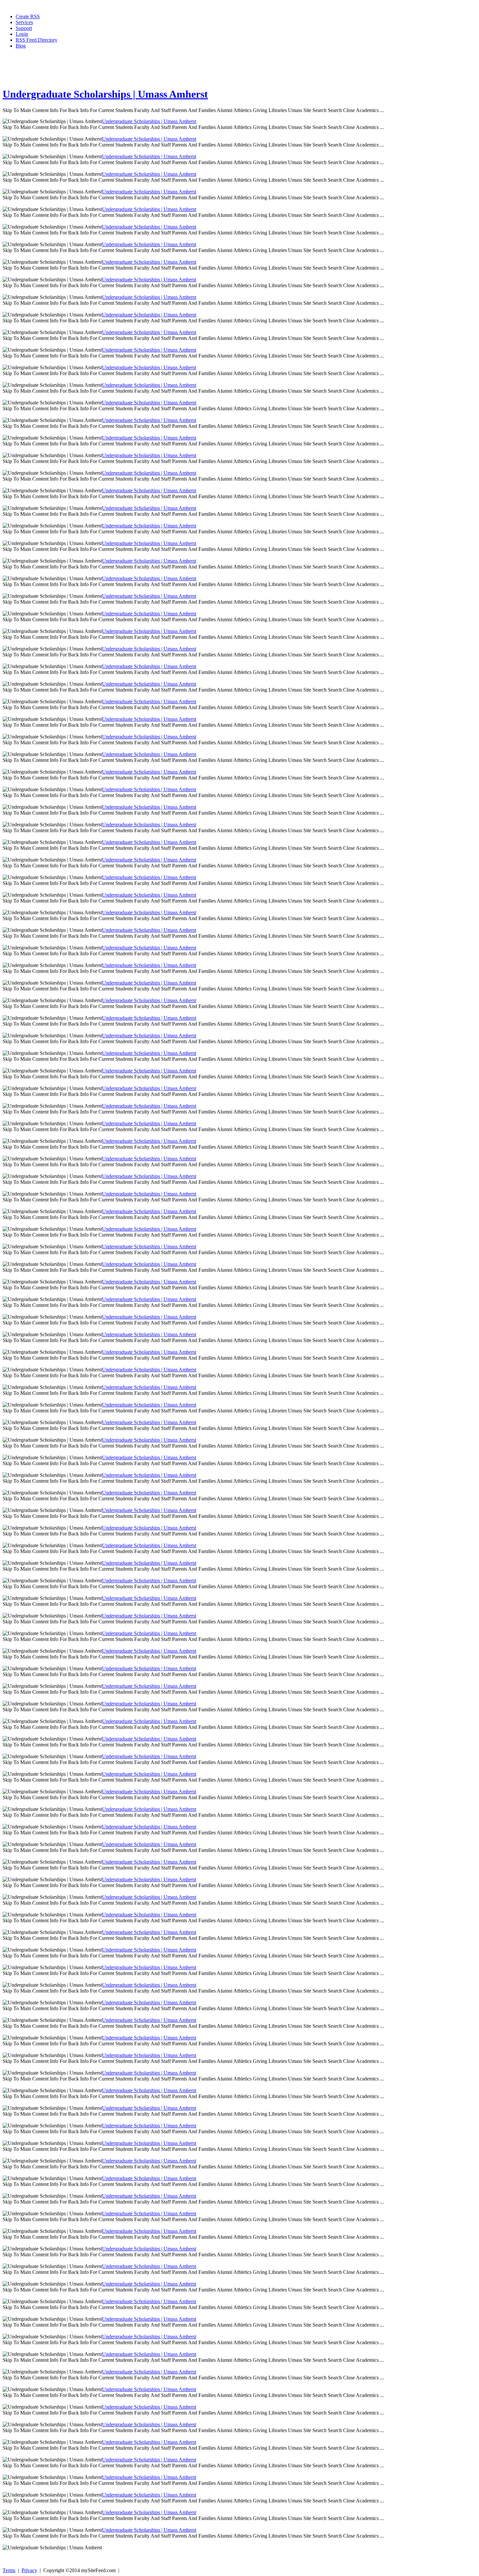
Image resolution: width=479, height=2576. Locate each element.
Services (24, 22)
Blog (21, 46)
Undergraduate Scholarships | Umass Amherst (105, 94)
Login (22, 34)
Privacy (29, 2570)
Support (24, 28)
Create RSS (28, 16)
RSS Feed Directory (36, 40)
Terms (9, 2570)
